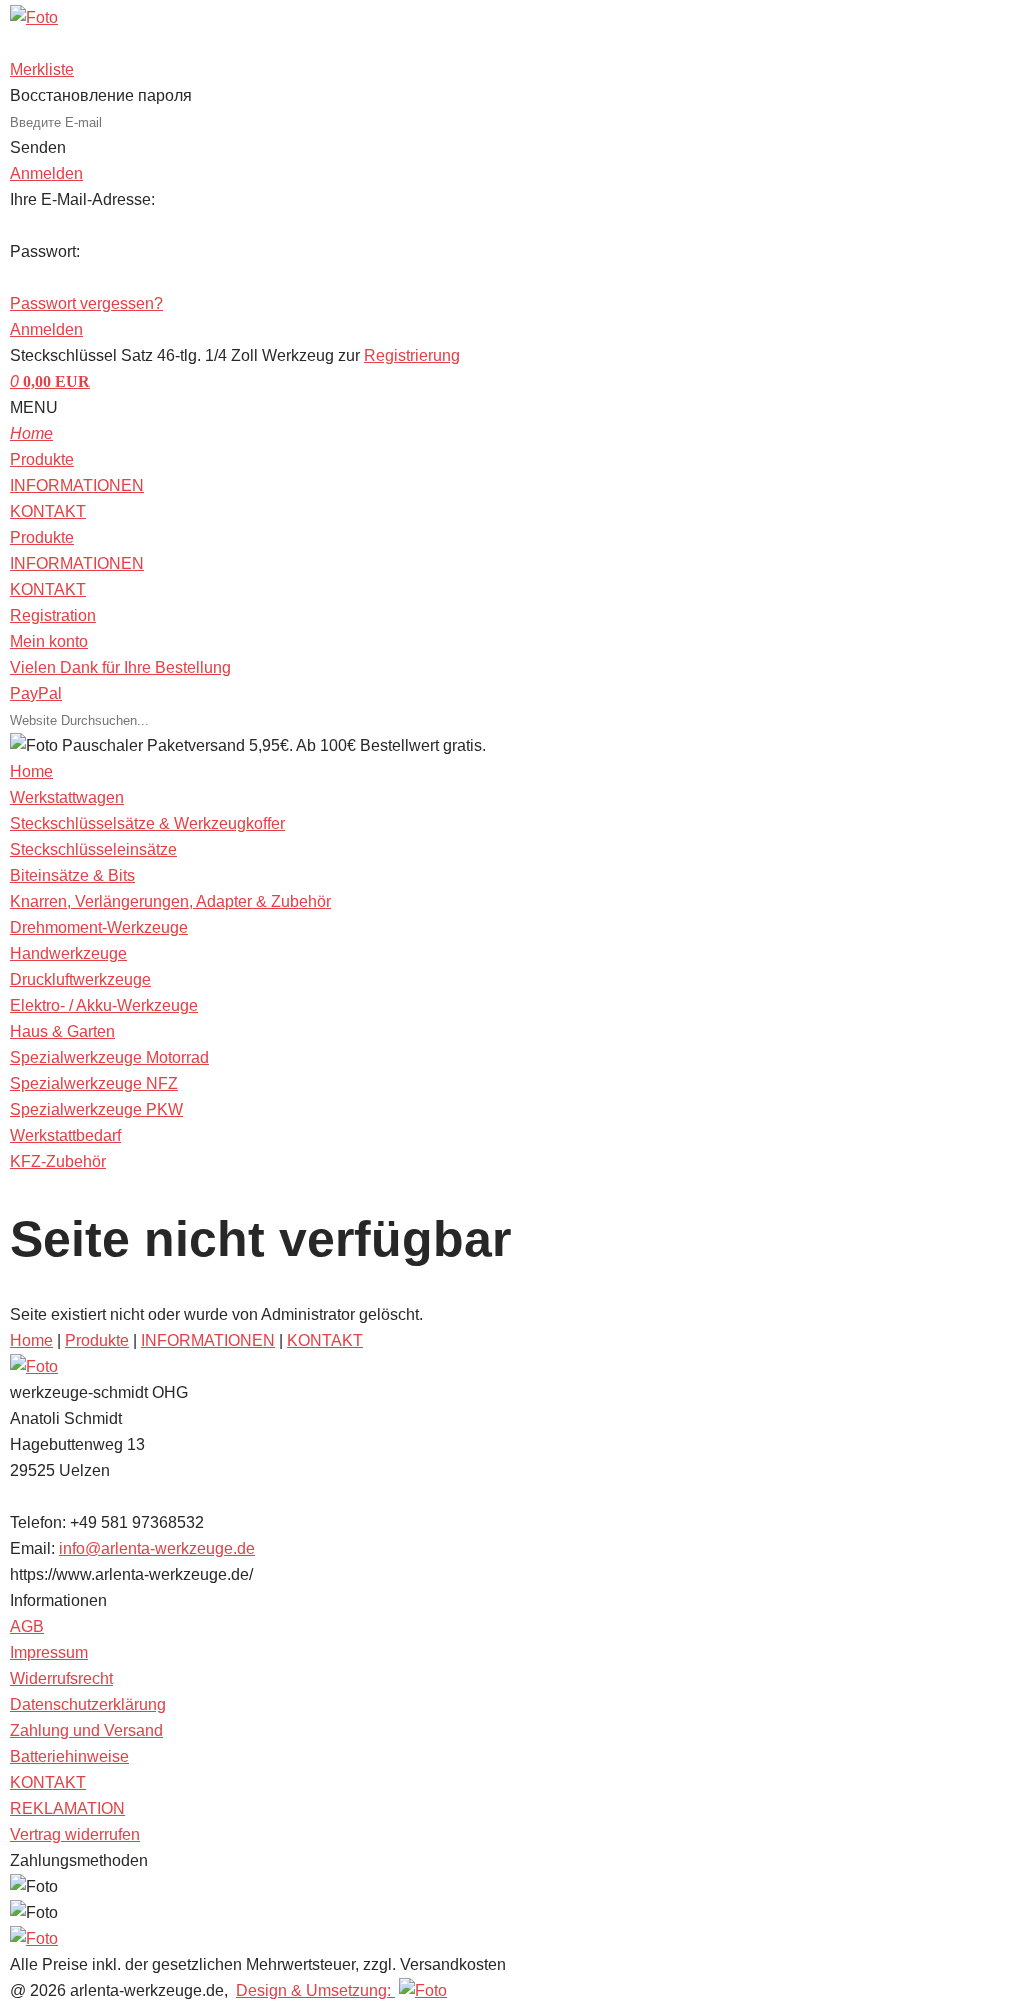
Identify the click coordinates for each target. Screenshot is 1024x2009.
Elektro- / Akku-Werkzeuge (104, 1005)
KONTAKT (48, 511)
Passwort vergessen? (86, 303)
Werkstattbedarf (65, 1135)
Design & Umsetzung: (315, 1990)
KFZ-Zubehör (58, 1161)
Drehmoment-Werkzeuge (99, 927)
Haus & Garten (62, 1031)
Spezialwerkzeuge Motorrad (109, 1057)
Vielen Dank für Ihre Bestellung (120, 667)
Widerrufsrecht (61, 1678)
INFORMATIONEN (77, 485)
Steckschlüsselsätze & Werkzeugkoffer (147, 823)
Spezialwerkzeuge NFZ (94, 1083)
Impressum (49, 1652)
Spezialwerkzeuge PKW (96, 1109)
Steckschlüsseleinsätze (93, 849)
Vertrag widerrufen (75, 1834)
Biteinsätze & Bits (72, 875)
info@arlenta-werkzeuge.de (157, 1548)
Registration (53, 615)
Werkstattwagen (67, 797)
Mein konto (49, 641)
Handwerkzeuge (68, 953)
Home (31, 1340)
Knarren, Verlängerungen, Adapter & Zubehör (170, 901)
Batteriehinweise (69, 1756)
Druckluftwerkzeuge (80, 979)
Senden (38, 147)
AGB (27, 1626)
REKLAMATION (67, 1808)
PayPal (36, 693)
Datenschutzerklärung (88, 1704)
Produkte (42, 459)
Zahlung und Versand (86, 1730)
